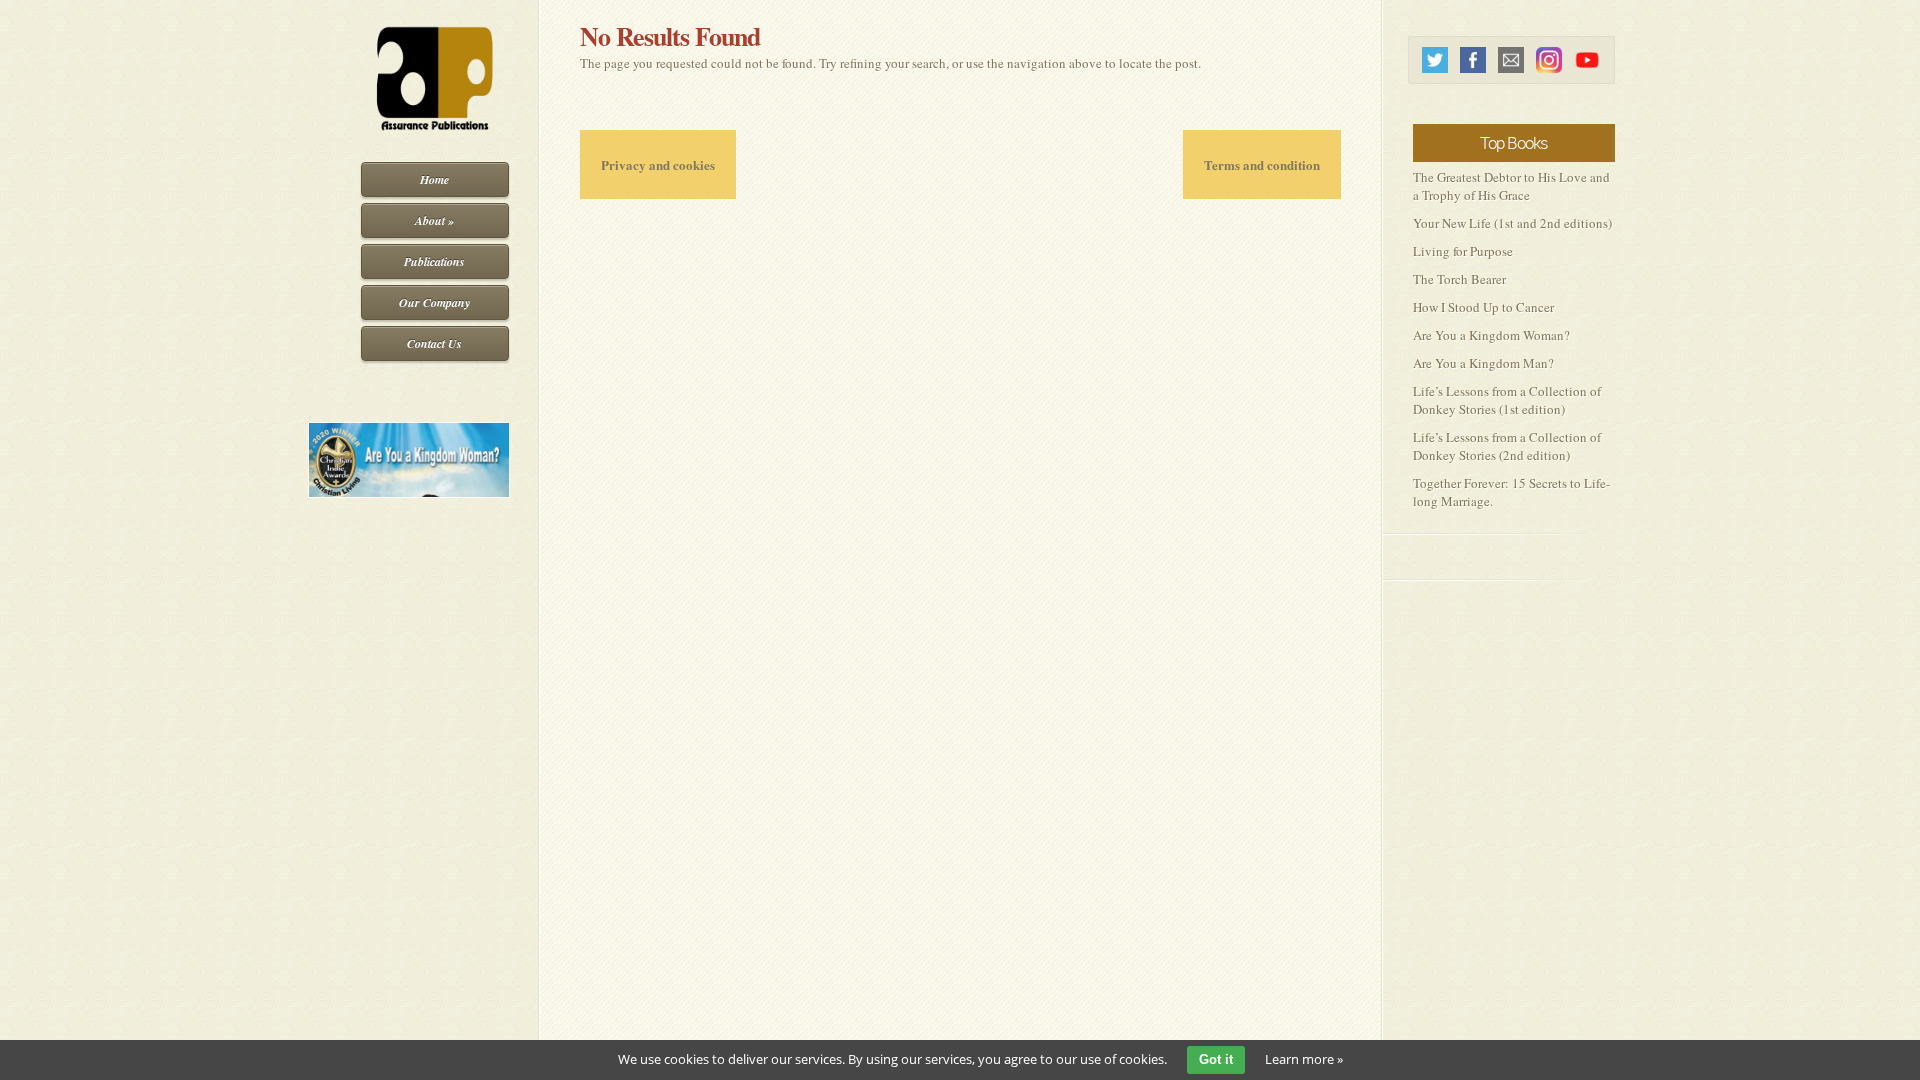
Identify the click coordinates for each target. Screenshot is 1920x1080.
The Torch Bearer (1459, 279)
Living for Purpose (1463, 251)
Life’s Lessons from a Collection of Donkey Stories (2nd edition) (1507, 446)
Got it (1216, 1059)
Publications (434, 261)
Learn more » (1304, 1059)
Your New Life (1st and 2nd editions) (1512, 223)
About (434, 220)
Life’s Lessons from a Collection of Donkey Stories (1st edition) (1507, 400)
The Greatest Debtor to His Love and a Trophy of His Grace (1511, 186)
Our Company (434, 302)
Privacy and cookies (658, 164)
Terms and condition (1262, 164)
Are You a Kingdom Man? (1483, 363)
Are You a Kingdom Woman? (1491, 335)
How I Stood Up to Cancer (1483, 307)
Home (434, 179)
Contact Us (434, 343)
